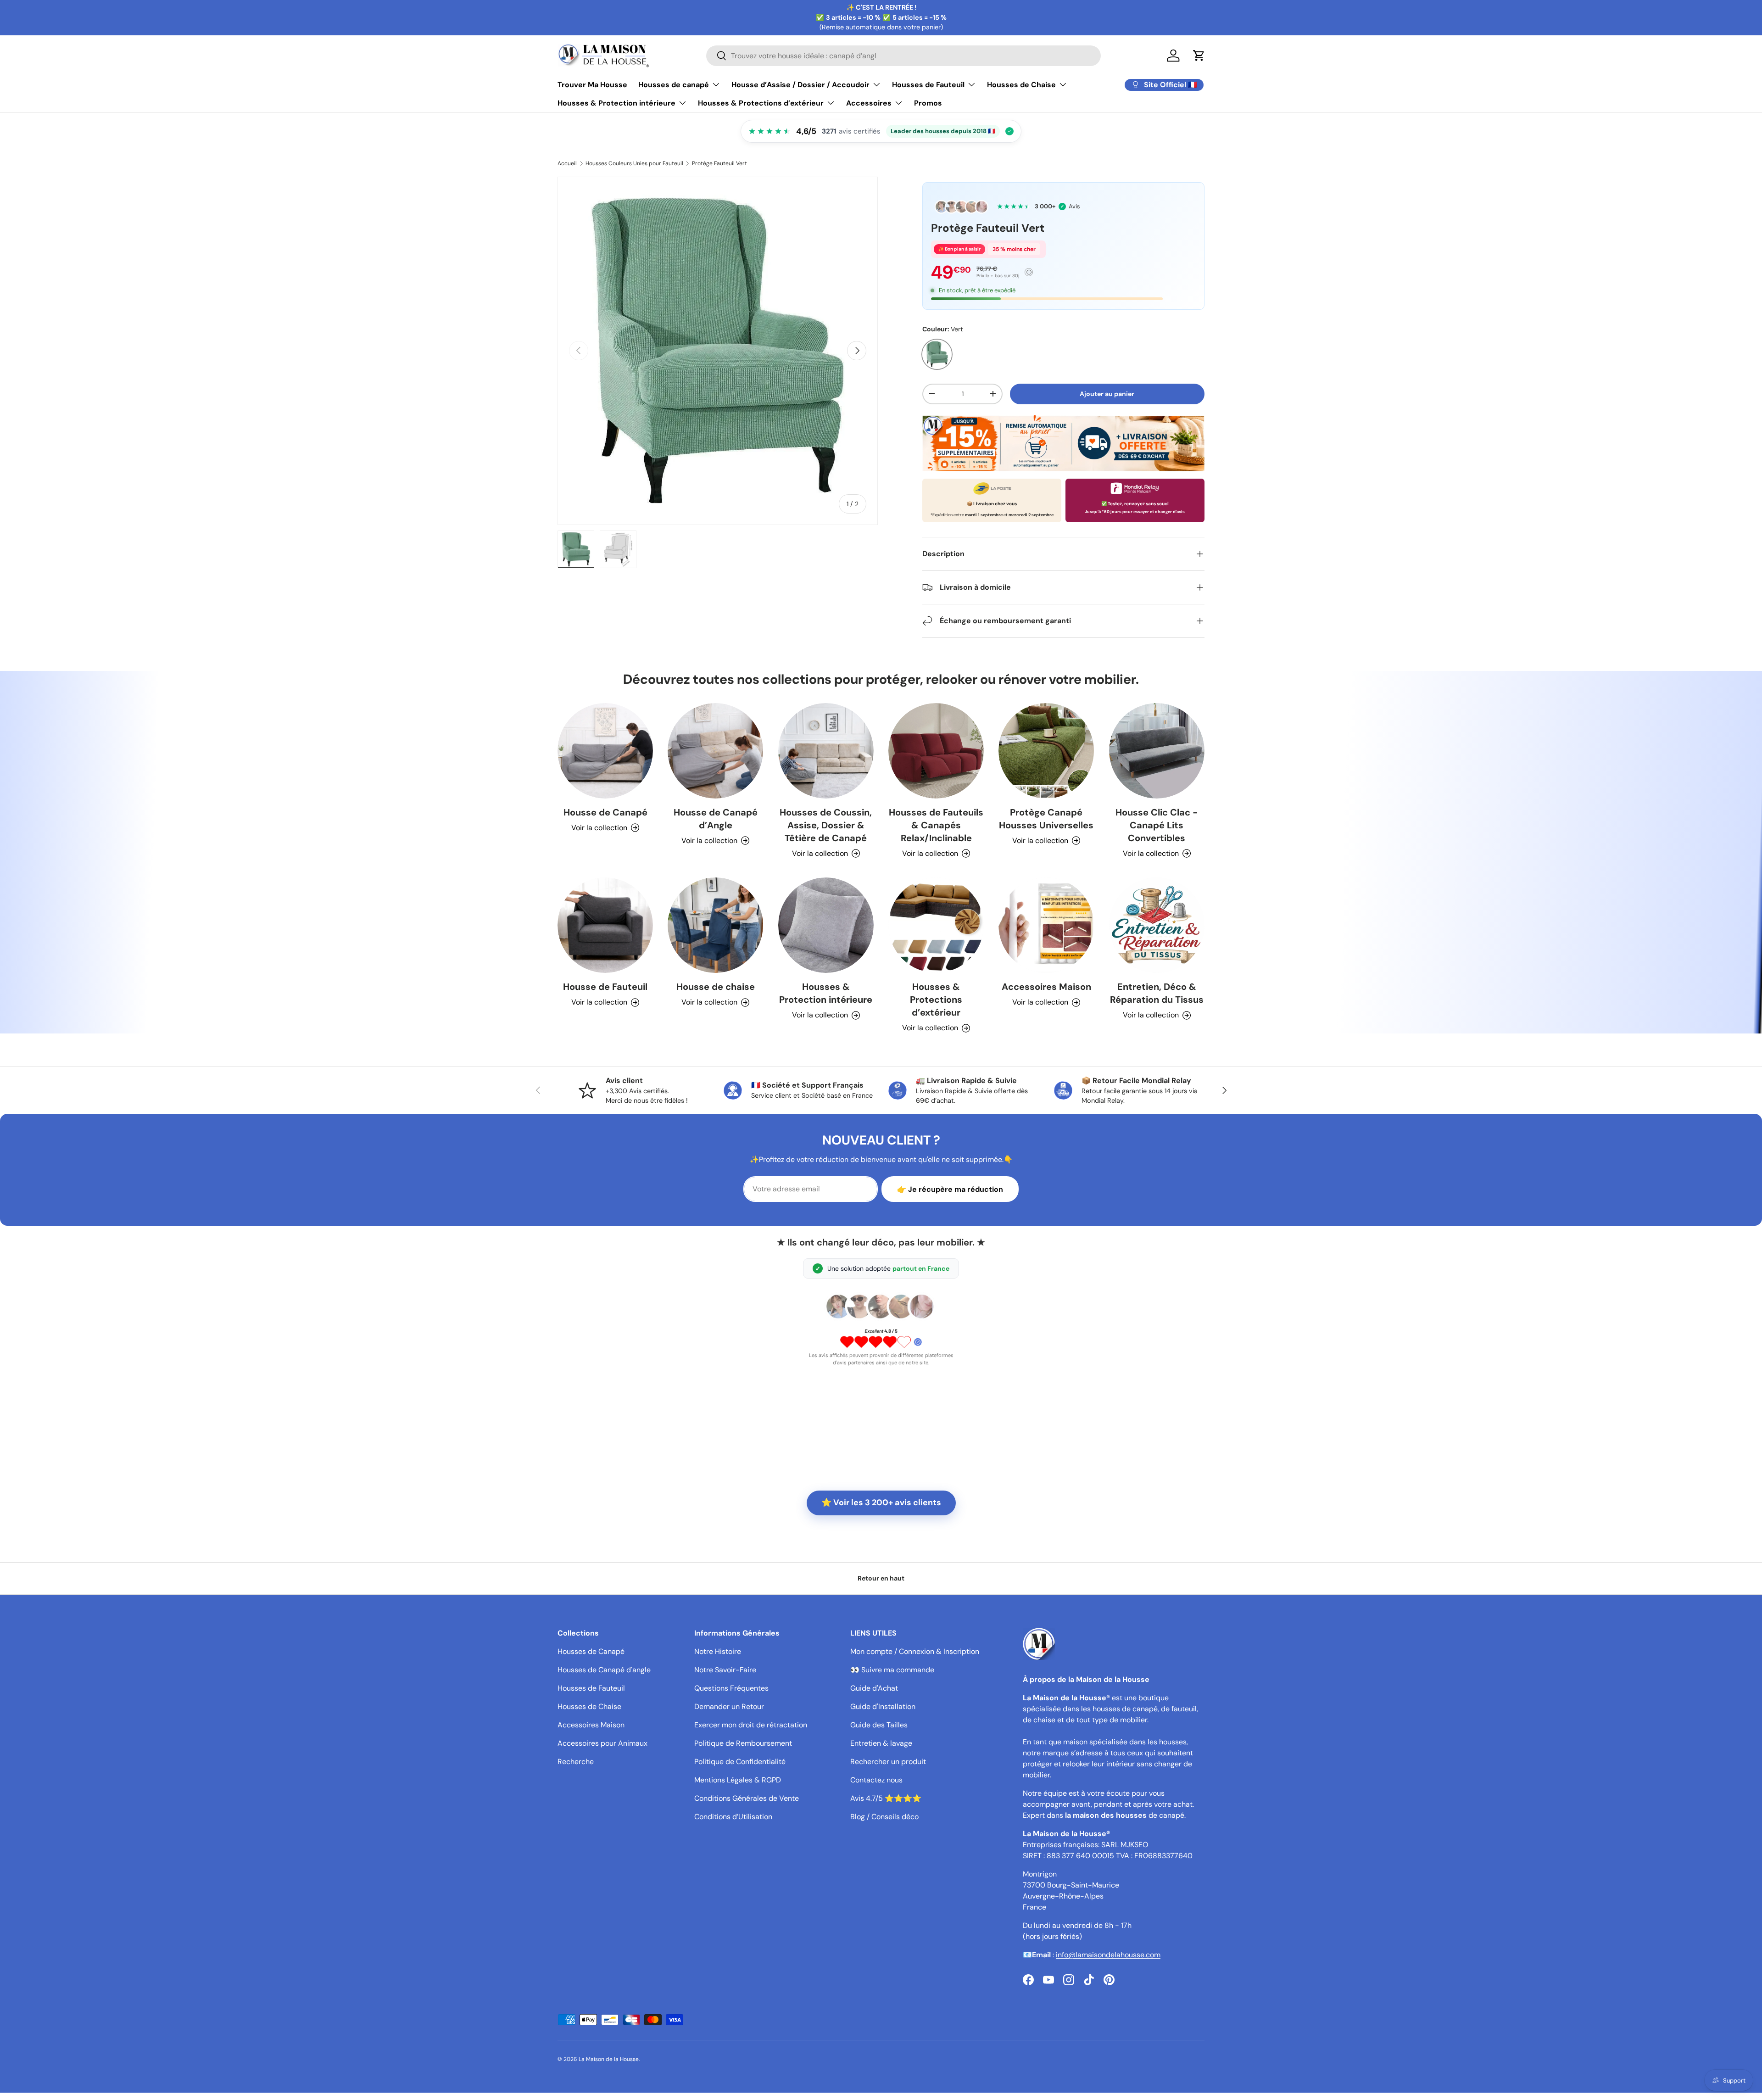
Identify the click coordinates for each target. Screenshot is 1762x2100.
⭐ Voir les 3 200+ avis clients (881, 1502)
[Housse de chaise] (715, 925)
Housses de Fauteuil (928, 85)
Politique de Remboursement (743, 1743)
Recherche (576, 1762)
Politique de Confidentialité (740, 1762)
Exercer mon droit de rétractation (751, 1725)
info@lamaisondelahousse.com (1108, 1955)
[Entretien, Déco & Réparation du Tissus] (1157, 925)
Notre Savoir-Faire (725, 1670)
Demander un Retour (729, 1706)
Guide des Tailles (879, 1725)
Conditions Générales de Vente (747, 1798)
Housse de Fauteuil (605, 987)
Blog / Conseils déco (884, 1817)
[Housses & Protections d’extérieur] (936, 925)
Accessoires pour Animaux (602, 1743)
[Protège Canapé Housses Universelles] (1046, 751)
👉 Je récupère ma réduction (950, 1189)
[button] (1199, 56)
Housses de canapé (674, 85)
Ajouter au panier (1107, 394)
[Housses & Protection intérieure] (826, 925)
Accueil (567, 163)
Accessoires (869, 103)
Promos (928, 103)
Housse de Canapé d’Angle (716, 819)
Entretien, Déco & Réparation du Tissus (1157, 993)
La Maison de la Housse (609, 2059)
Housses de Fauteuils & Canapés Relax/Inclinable (936, 825)
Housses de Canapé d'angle (604, 1670)
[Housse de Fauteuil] (605, 925)
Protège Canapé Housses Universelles (1046, 819)
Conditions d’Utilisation (733, 1817)
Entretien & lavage (881, 1743)
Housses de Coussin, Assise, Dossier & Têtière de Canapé (826, 825)
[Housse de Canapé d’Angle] (715, 751)
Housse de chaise (716, 987)
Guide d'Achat (874, 1688)
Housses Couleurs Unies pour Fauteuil (634, 163)
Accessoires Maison (1046, 987)
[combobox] (903, 56)
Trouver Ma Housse (592, 85)
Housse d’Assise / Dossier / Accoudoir (800, 85)
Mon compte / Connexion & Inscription (915, 1651)
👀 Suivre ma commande (892, 1670)
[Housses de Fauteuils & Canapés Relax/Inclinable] (936, 751)
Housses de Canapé (591, 1651)
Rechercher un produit (888, 1762)
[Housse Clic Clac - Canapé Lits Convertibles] (1157, 751)
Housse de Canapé (605, 812)
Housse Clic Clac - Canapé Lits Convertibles (1157, 825)
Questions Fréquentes (731, 1688)
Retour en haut (881, 1578)
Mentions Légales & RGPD (738, 1780)
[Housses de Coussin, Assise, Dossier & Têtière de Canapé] (826, 751)
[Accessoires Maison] (1046, 925)
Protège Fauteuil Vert (719, 163)
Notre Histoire (718, 1651)
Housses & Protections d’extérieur (761, 103)
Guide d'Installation (883, 1706)
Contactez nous (876, 1780)
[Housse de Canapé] (605, 751)
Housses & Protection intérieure (616, 103)
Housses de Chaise (1021, 85)
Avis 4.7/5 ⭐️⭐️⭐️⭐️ (886, 1798)
